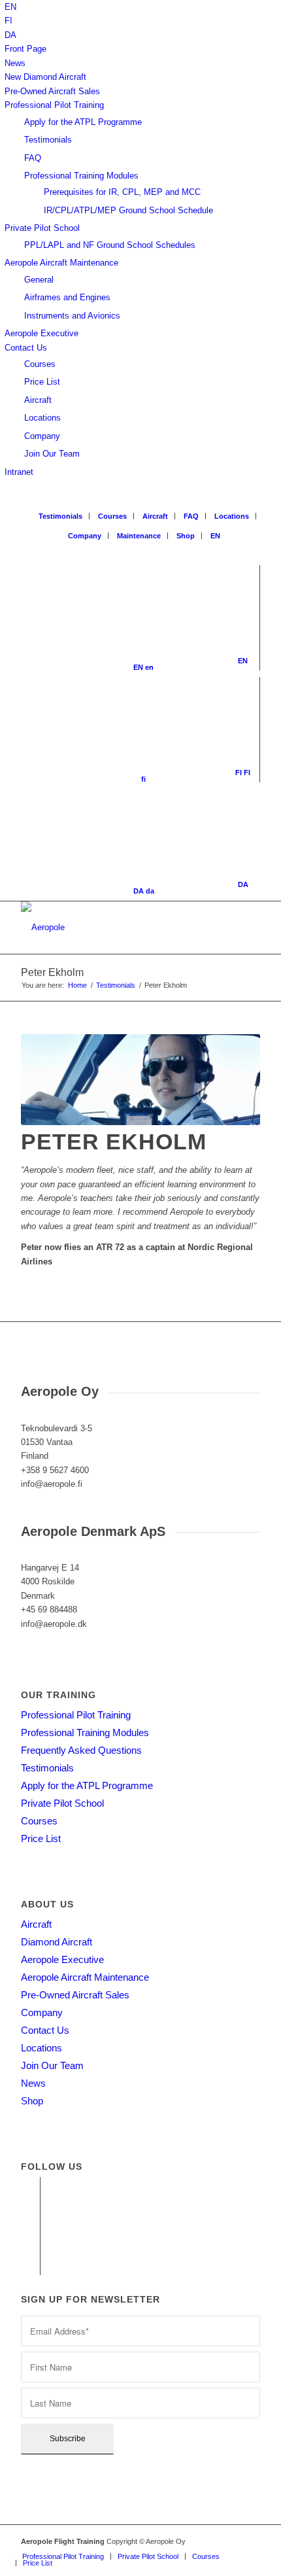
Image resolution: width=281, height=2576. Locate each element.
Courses (40, 364)
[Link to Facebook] (30, 2187)
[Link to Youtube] (30, 2206)
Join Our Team (52, 454)
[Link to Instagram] (30, 2226)
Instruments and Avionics (72, 316)
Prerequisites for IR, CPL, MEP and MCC (122, 192)
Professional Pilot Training (54, 105)
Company (42, 436)
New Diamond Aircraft (45, 77)
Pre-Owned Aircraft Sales (52, 91)
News (15, 63)
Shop (186, 536)
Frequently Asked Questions (81, 1750)
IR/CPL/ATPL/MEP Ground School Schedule (128, 210)
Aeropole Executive (41, 333)
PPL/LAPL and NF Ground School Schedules (110, 245)
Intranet (19, 472)
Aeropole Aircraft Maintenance (61, 263)
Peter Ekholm (52, 972)
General (39, 280)
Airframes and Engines (67, 297)
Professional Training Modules (81, 176)
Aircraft (38, 400)
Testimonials (48, 140)
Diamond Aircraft (57, 1942)
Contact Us (26, 348)
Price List (42, 382)
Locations (42, 418)
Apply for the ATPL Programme (83, 122)
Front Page (25, 49)
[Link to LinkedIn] (30, 2246)
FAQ (33, 158)
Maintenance (139, 536)
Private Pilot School (42, 228)
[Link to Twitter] (30, 2265)
